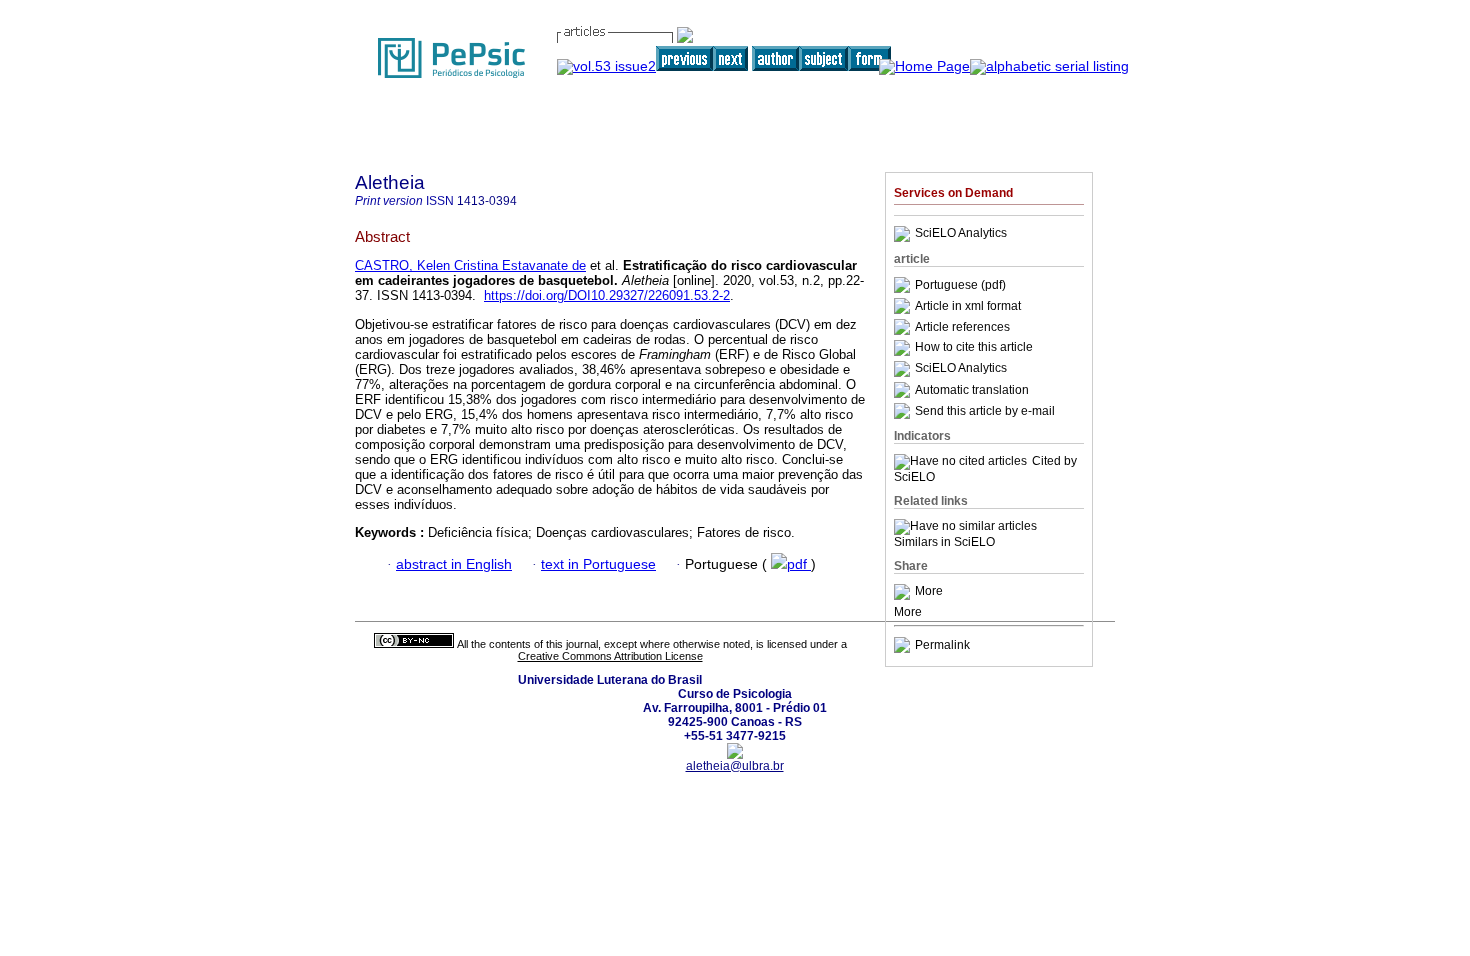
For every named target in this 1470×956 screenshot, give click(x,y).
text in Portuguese (598, 564)
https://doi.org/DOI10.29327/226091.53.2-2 (607, 295)
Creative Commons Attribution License (610, 656)
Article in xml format (968, 306)
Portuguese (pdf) (960, 285)
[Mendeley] (904, 592)
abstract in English (454, 564)
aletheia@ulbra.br (735, 766)
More (929, 592)
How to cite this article (974, 348)
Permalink (942, 645)
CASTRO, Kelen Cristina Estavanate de (470, 265)
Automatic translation (972, 390)
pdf (799, 564)
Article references (962, 327)
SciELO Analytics (961, 234)
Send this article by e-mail (985, 411)
